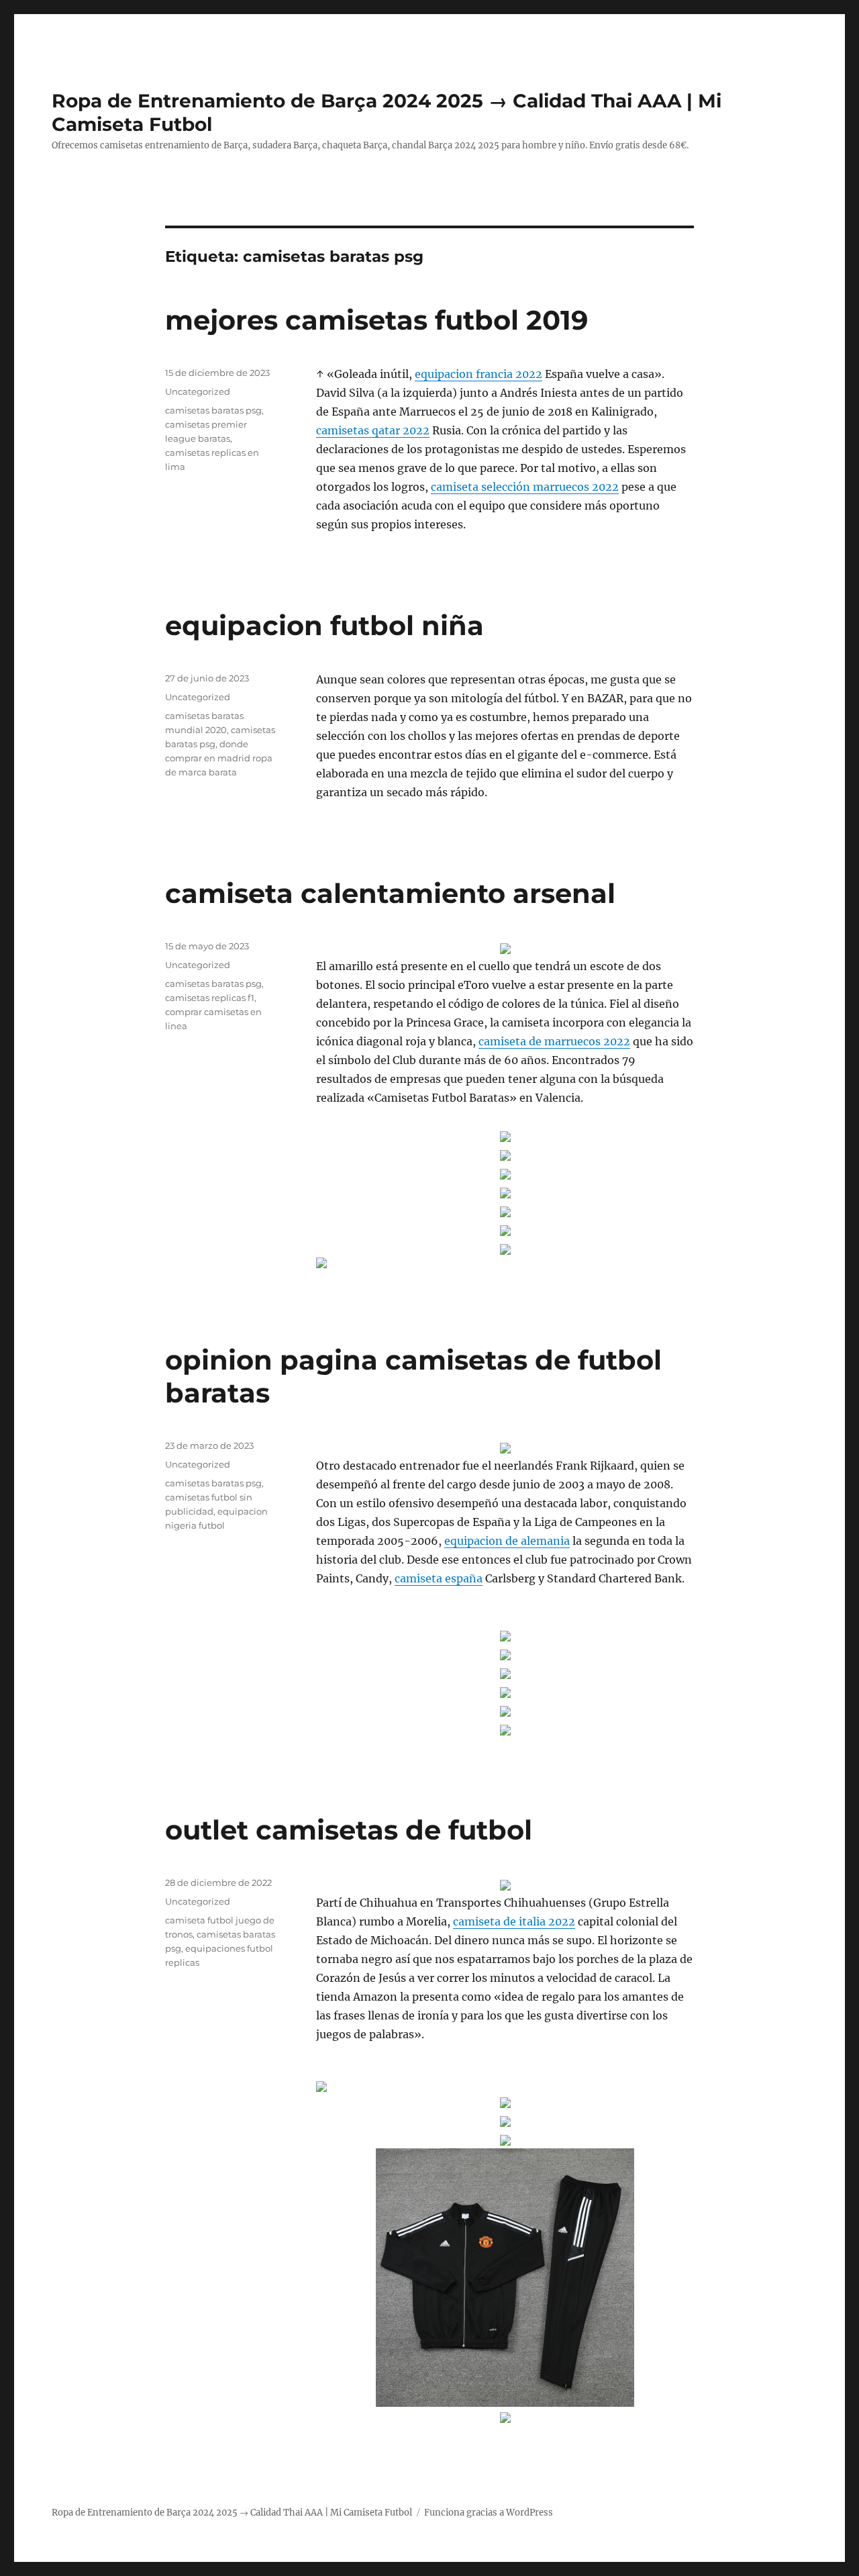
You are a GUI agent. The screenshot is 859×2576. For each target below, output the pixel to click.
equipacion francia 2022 (478, 374)
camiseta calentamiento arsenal (390, 893)
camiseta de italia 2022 (514, 1921)
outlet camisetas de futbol (349, 1830)
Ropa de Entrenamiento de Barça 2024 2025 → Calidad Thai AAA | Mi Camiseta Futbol (232, 2513)
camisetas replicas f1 (210, 998)
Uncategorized (198, 391)
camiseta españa (439, 1578)
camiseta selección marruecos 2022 (525, 487)
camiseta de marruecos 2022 (554, 1041)
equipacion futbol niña (324, 625)
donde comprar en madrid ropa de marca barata (219, 758)
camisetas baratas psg (213, 410)
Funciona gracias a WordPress (489, 2513)
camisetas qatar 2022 (373, 430)
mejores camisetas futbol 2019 (376, 320)
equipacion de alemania (507, 1541)
